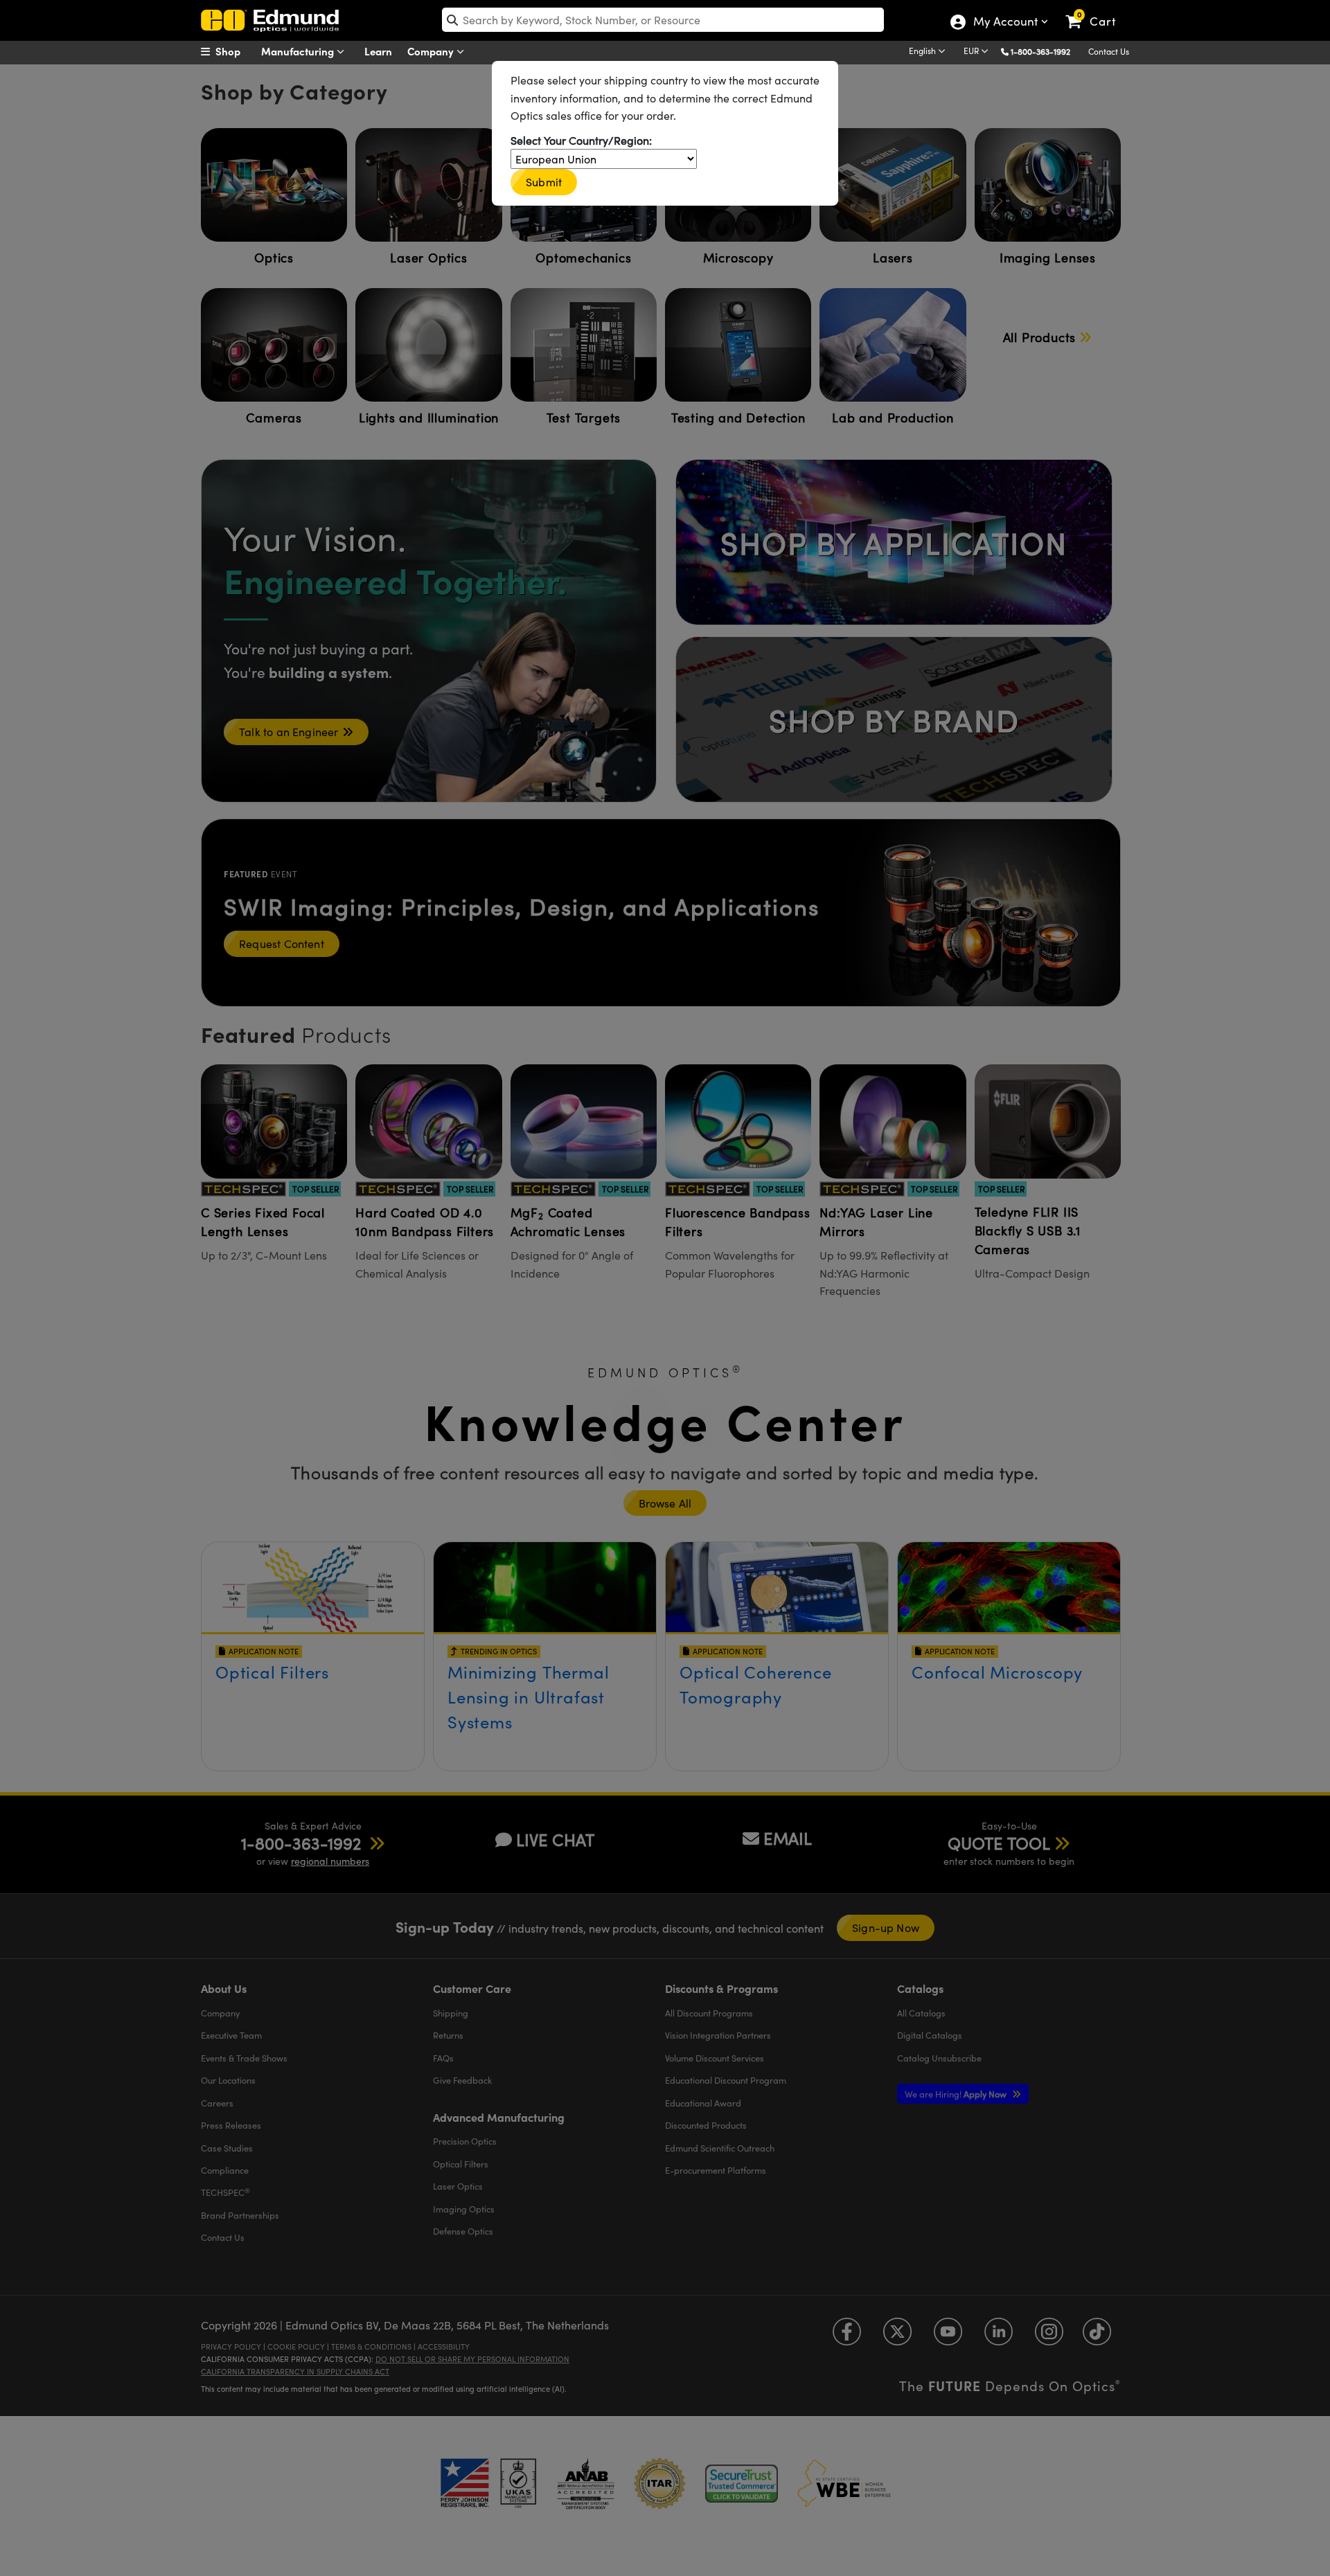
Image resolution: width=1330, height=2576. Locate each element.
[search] (663, 20)
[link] (1097, 10)
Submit (544, 182)
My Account (1005, 23)
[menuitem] (236, 51)
